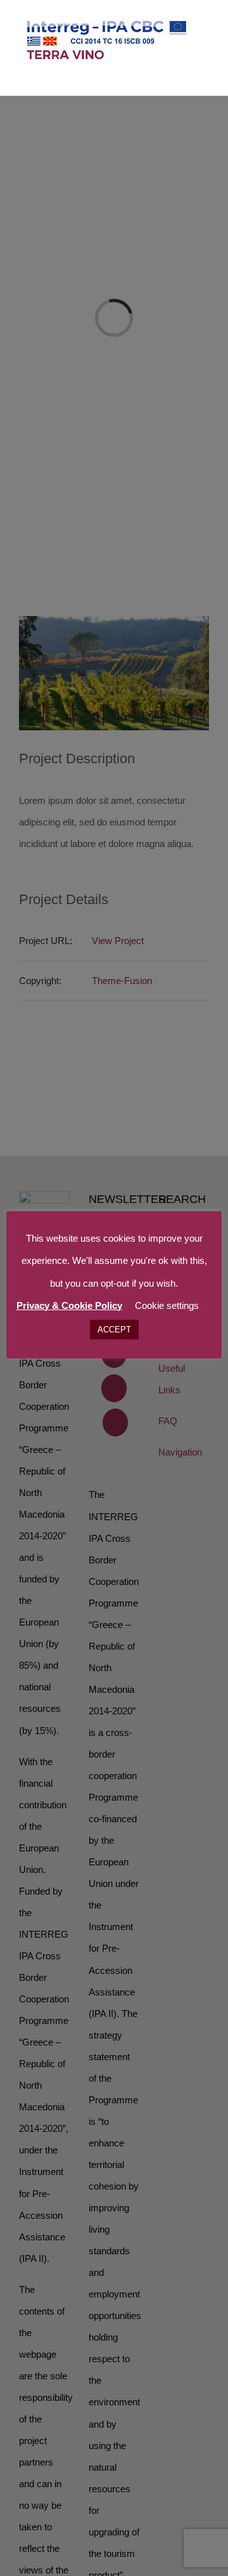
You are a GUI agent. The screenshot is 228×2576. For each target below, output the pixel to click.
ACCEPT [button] (114, 1330)
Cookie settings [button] (167, 1305)
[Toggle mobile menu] (204, 76)
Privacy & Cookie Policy (69, 1305)
